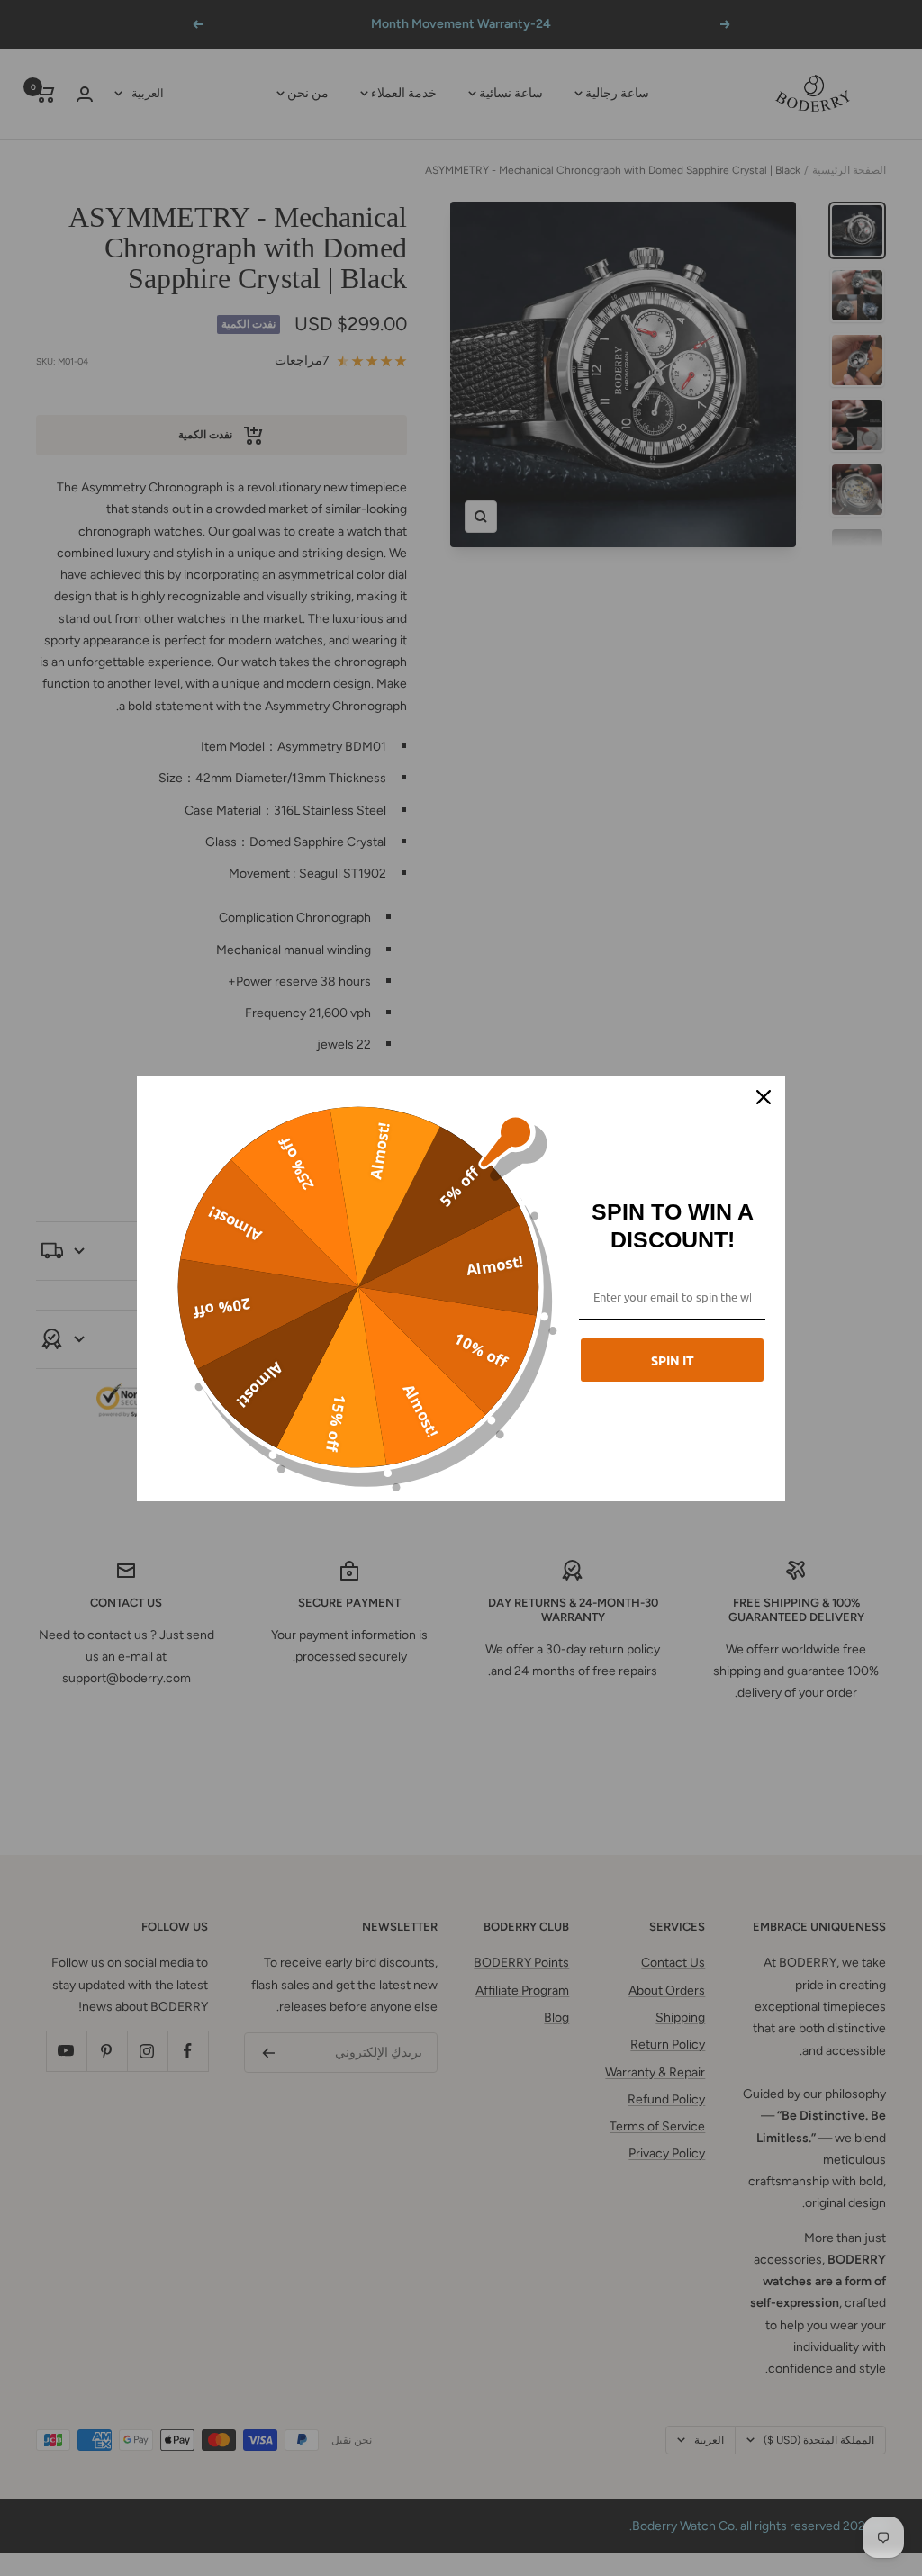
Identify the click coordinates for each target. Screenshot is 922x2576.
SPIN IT (673, 1360)
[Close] (764, 1097)
